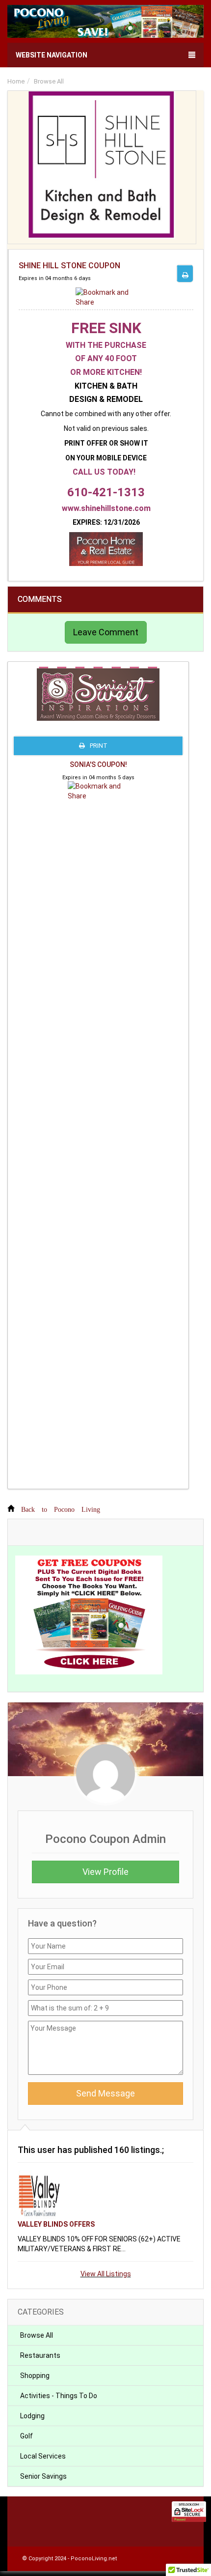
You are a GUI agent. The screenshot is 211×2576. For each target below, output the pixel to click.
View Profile (105, 1872)
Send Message (105, 2093)
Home (16, 81)
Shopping (35, 2376)
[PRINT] (185, 273)
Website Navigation (52, 55)
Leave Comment (106, 632)
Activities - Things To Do (59, 2396)
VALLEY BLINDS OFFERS (56, 2224)
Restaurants (40, 2355)
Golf (26, 2436)
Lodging (32, 2416)
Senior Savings (43, 2476)
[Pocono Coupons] (105, 23)
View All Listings (106, 2274)
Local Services (43, 2456)
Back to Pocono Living (61, 1508)
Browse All (49, 81)
